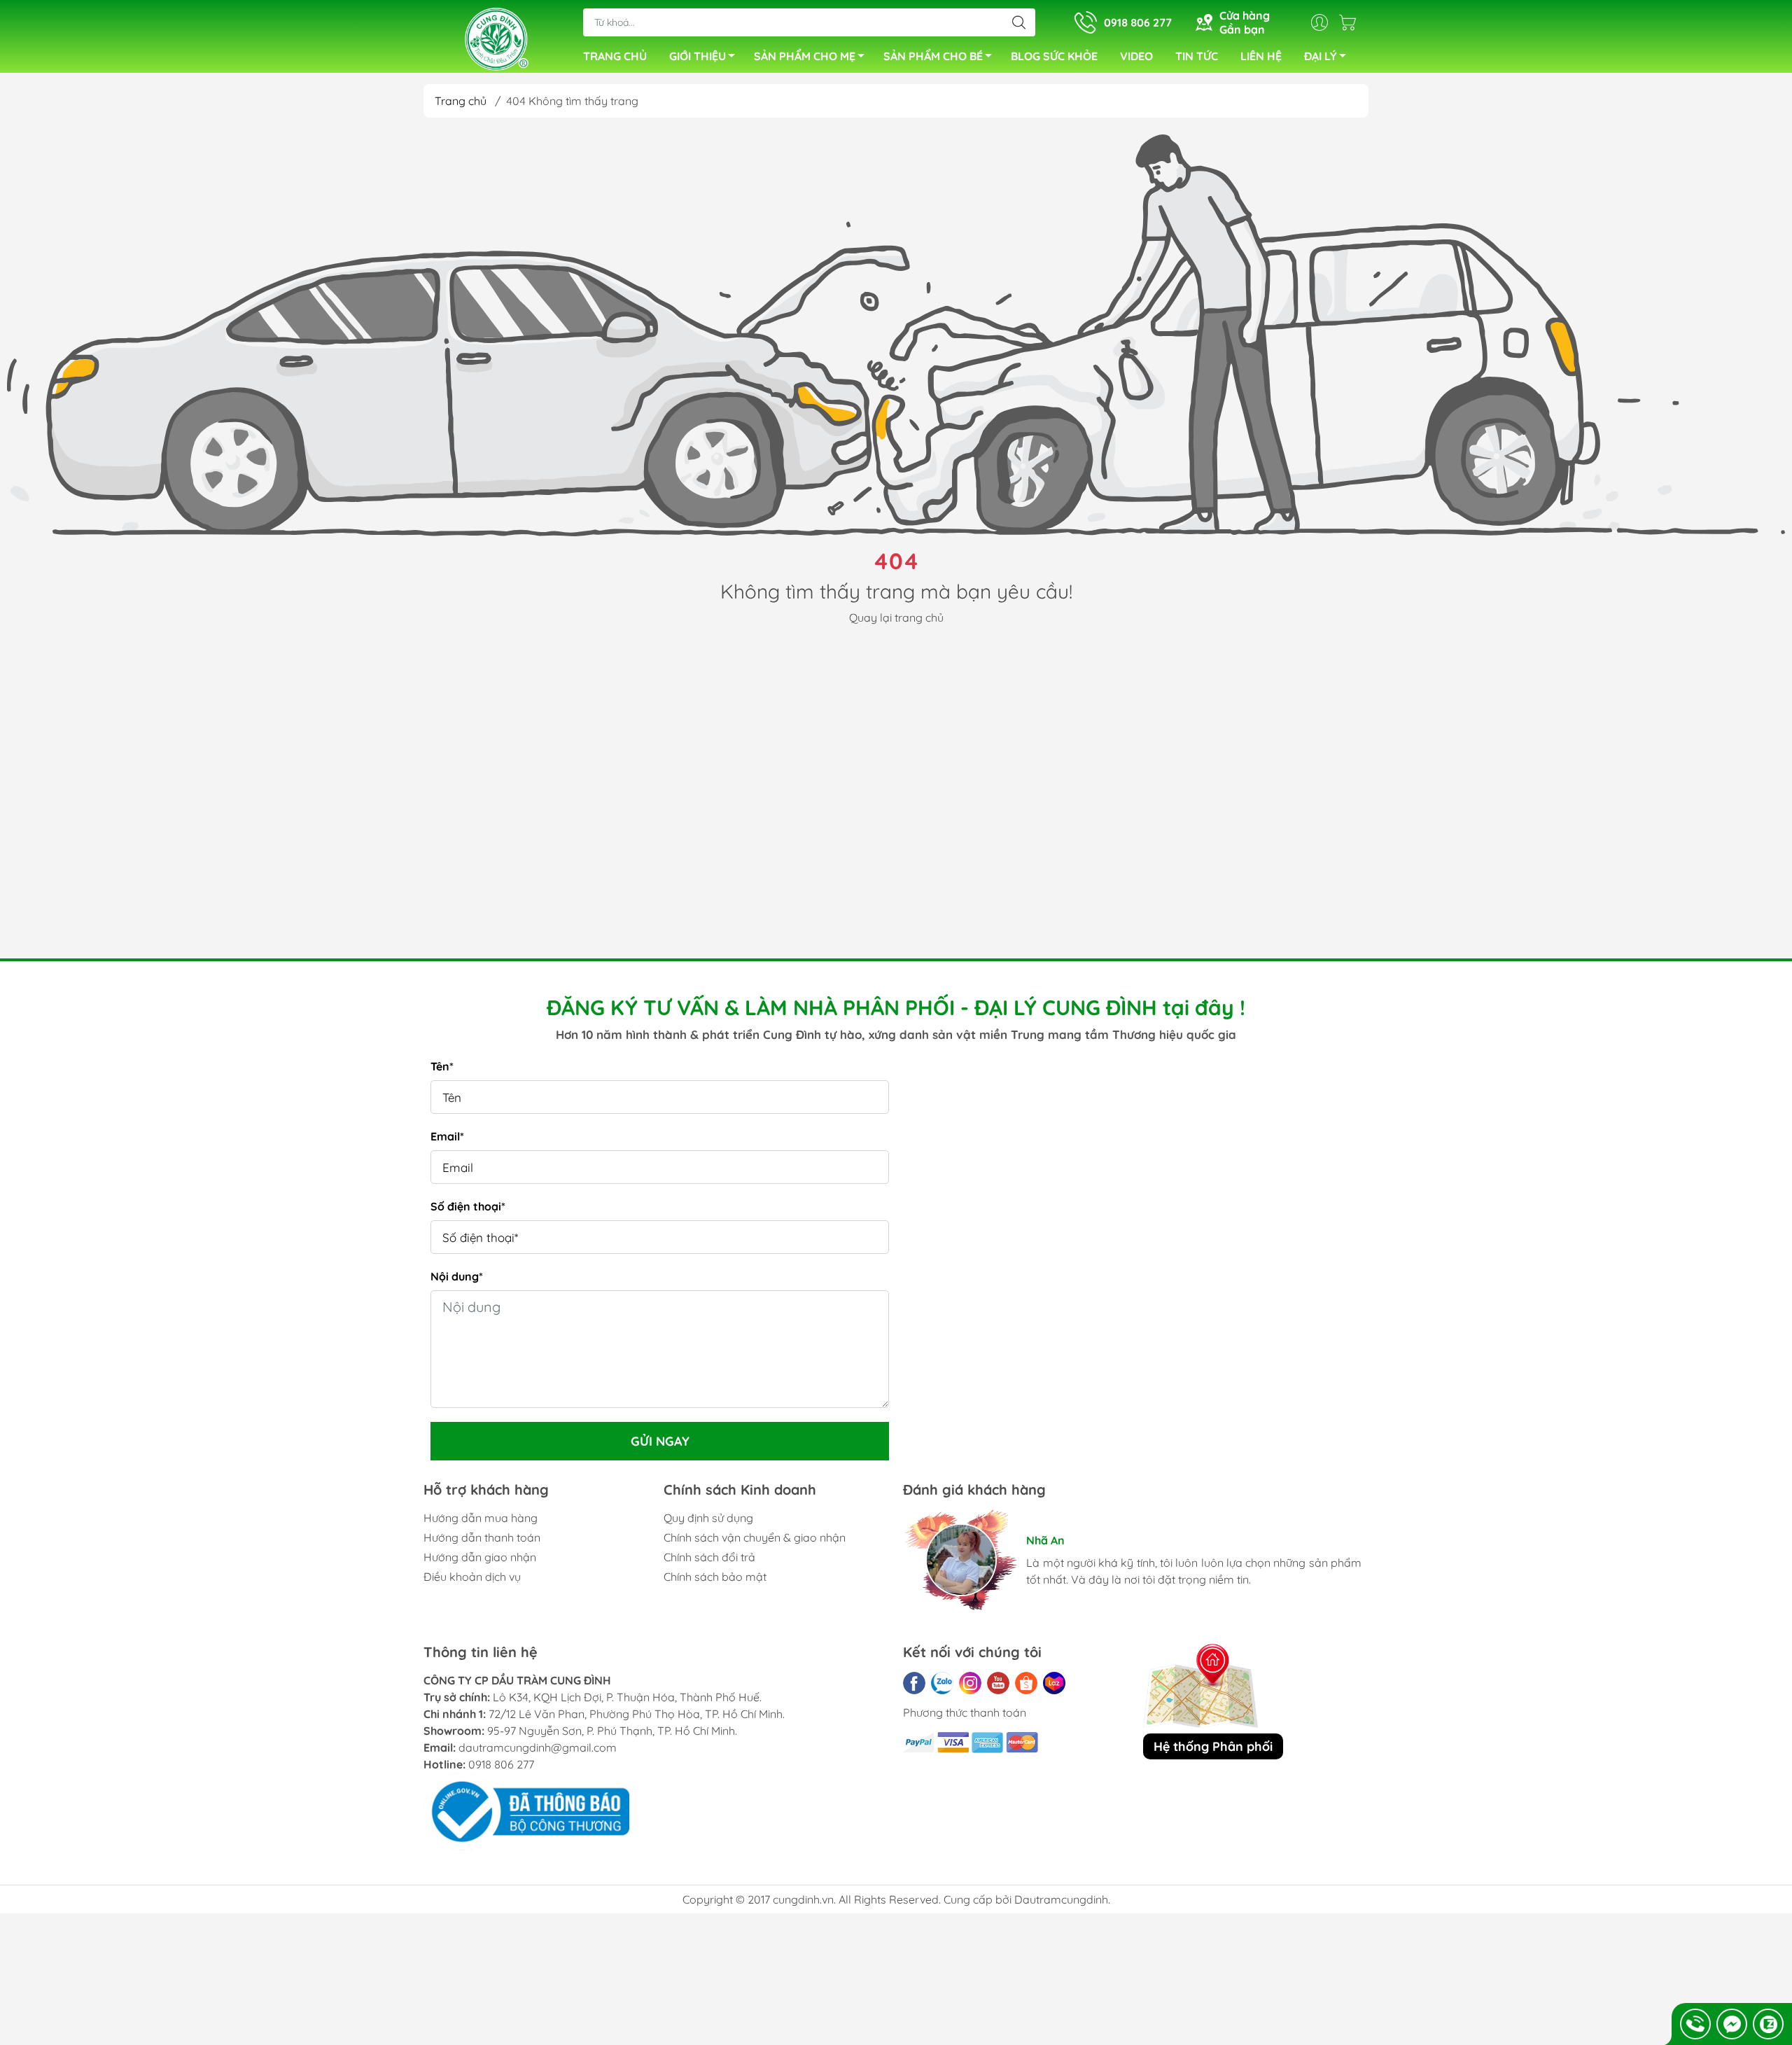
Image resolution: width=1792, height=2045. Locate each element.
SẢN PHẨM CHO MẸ (805, 56)
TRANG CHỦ (615, 56)
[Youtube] (998, 1683)
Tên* (442, 1066)
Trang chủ (461, 101)
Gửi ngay (660, 1441)
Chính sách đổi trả (709, 1557)
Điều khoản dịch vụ (472, 1577)
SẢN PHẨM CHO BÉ (933, 56)
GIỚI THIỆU (698, 56)
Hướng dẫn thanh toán (482, 1537)
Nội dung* (457, 1276)
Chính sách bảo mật (715, 1577)
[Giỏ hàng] (1351, 22)
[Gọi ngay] (1695, 2024)
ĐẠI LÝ (1321, 56)
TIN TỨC (1197, 56)
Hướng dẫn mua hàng (481, 1518)
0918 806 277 (501, 1764)
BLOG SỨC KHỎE (1054, 56)
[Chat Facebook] (1732, 2024)
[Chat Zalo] (1768, 2024)
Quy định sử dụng (708, 1518)
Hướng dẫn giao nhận (480, 1557)
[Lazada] (1054, 1683)
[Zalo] (942, 1683)
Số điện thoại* (468, 1206)
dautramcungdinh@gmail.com (538, 1747)
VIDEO (1136, 56)
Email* (447, 1136)
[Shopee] (1026, 1683)
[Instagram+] (970, 1683)
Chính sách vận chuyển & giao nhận (755, 1537)
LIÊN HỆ (1261, 56)
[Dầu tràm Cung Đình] (496, 38)
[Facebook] (914, 1683)
